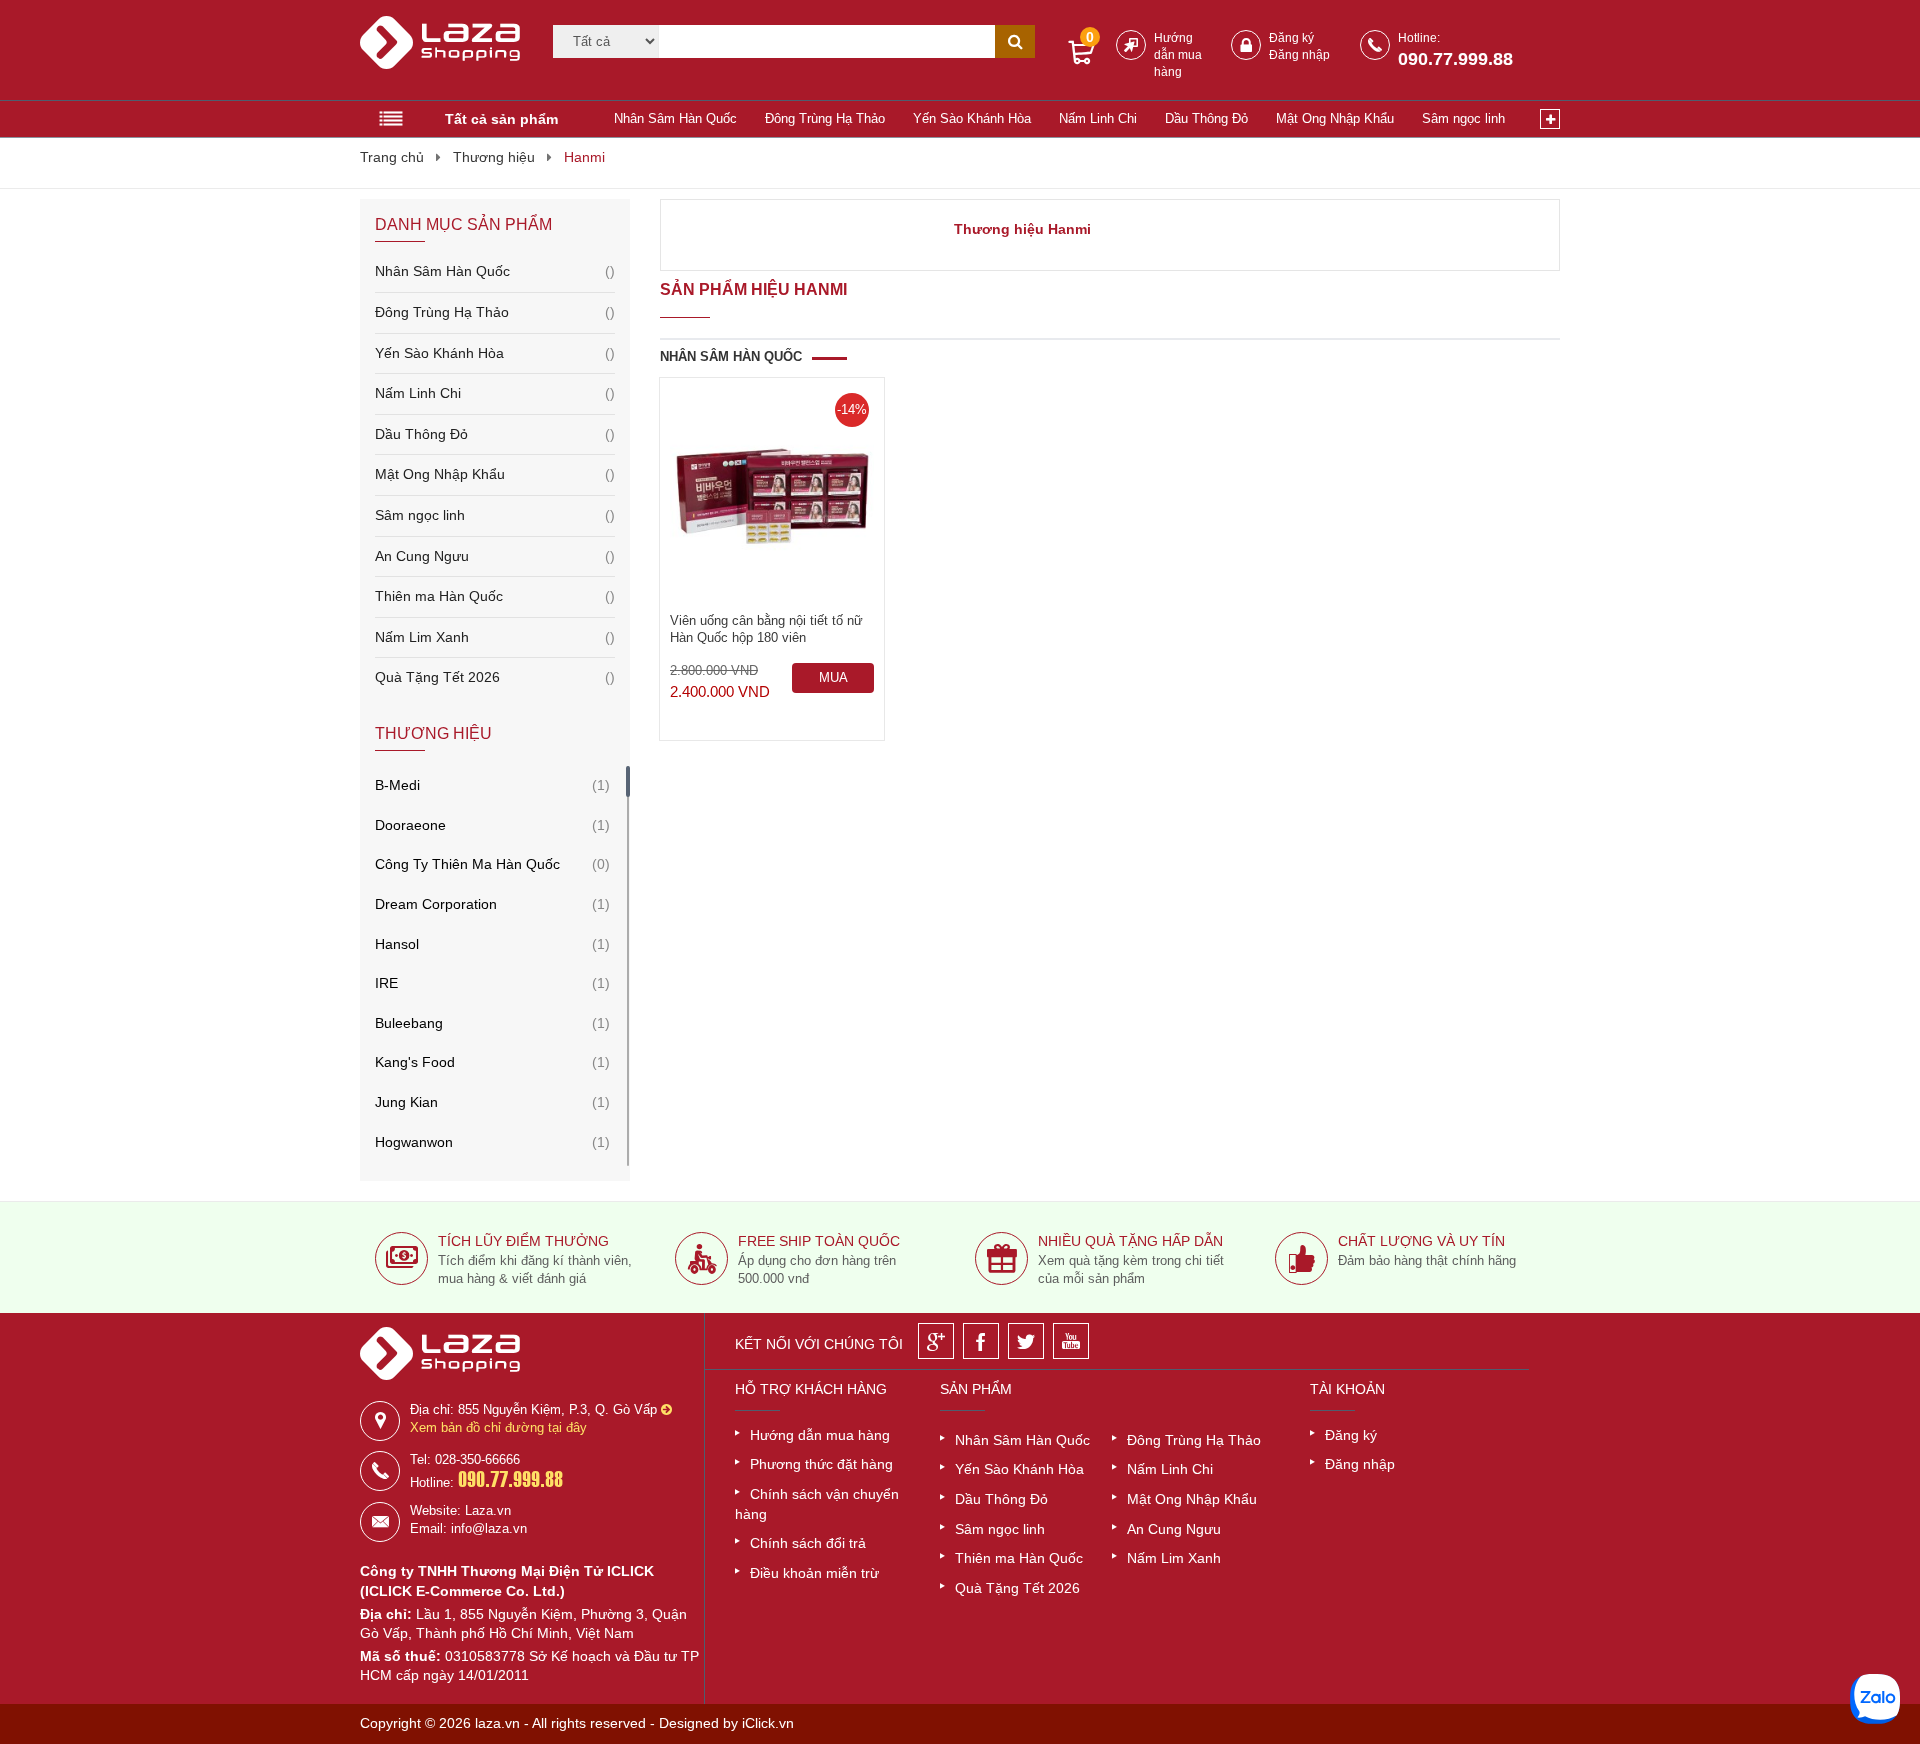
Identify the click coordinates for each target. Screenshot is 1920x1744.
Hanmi (584, 157)
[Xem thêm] (1550, 119)
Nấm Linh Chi (1098, 118)
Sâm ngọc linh (1463, 118)
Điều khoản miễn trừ (814, 1573)
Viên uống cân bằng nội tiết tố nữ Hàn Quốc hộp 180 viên (766, 629)
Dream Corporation (436, 904)
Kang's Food (415, 1062)
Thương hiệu (494, 157)
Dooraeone (410, 825)
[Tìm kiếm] (1015, 41)
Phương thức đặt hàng (821, 1464)
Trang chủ (392, 157)
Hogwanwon (414, 1142)
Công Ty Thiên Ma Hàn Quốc (467, 864)
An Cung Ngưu (495, 556)
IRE (386, 983)
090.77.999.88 (1455, 59)
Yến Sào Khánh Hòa (972, 118)
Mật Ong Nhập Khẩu (1335, 118)
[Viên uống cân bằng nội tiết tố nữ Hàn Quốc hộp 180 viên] (772, 495)
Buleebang (409, 1023)
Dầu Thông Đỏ (1206, 118)
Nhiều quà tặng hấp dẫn (1130, 1241)
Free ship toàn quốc (819, 1241)
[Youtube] (1071, 1341)
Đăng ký (1291, 38)
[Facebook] (981, 1341)
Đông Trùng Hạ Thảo (825, 118)
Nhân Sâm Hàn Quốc (675, 118)
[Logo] (444, 51)
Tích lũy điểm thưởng (523, 1241)
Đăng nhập (1299, 55)
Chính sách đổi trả (808, 1543)
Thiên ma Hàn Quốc (495, 596)
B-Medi (397, 785)
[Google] (936, 1341)
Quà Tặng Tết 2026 (495, 677)
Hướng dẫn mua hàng (1178, 55)
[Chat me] (1875, 1699)
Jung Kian (406, 1102)
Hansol (397, 944)
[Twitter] (1026, 1341)
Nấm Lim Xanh (495, 637)
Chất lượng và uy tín (1421, 1241)
